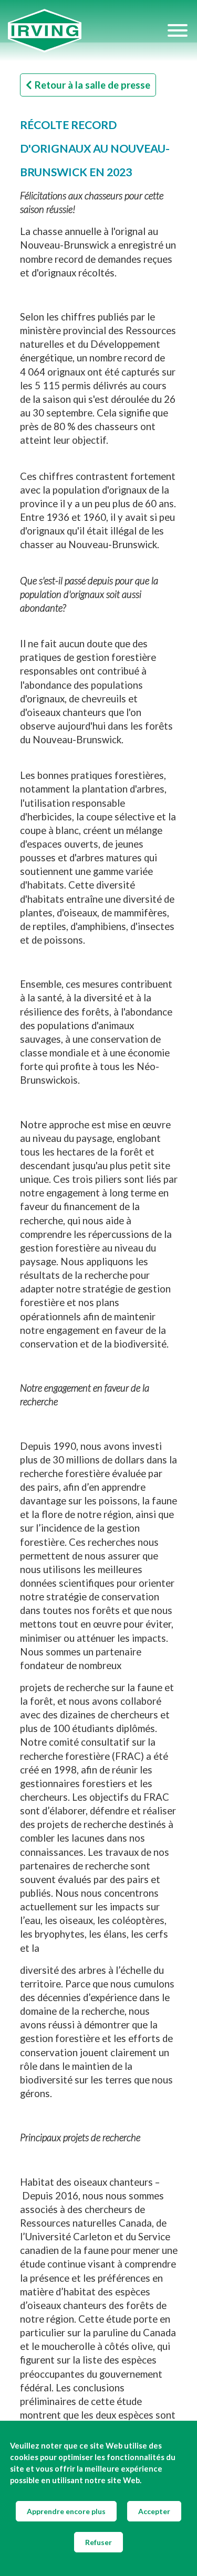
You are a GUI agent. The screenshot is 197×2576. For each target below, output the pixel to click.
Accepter (154, 2511)
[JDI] (87, 31)
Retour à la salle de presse (92, 85)
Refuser (98, 2542)
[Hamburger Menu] (178, 30)
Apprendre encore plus (66, 2511)
